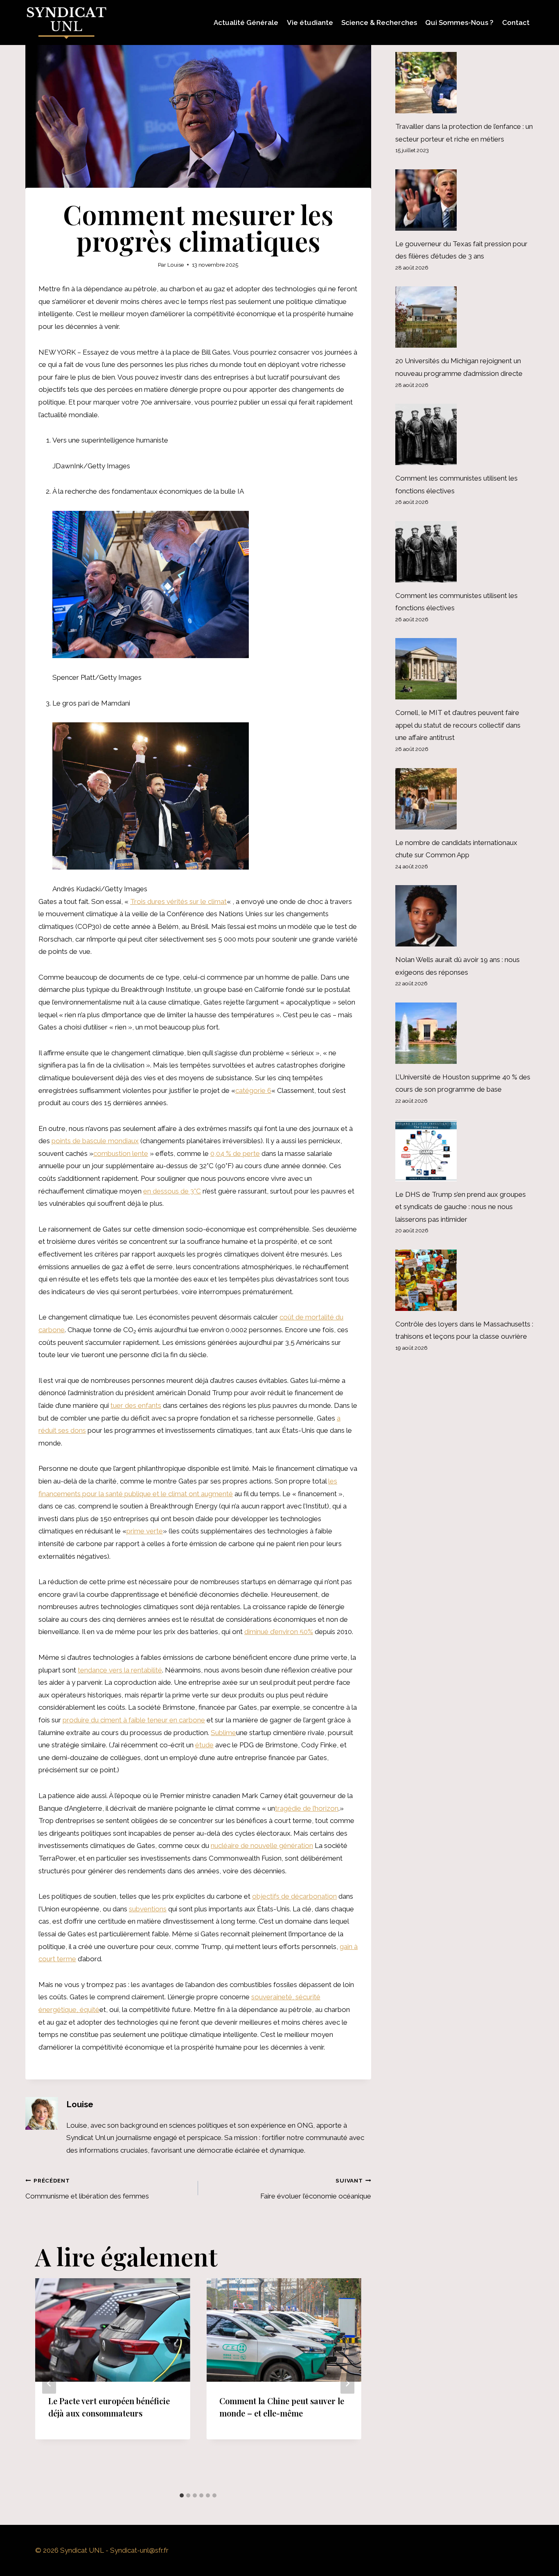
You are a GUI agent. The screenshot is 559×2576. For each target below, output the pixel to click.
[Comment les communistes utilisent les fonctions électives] (464, 434)
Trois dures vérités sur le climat (178, 901)
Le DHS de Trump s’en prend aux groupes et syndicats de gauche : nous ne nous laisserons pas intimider (461, 1207)
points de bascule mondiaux (95, 1141)
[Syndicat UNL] (66, 22)
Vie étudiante (310, 22)
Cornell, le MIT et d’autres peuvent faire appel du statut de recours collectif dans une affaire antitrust (458, 725)
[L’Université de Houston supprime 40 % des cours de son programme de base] (464, 1033)
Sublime (223, 1733)
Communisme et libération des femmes (87, 2189)
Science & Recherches (379, 22)
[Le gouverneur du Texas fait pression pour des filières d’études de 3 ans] (464, 200)
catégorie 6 (253, 1090)
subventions (148, 1909)
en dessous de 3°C (172, 1191)
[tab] (182, 2495)
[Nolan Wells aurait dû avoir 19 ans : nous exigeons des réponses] (464, 916)
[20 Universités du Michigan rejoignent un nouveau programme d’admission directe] (464, 317)
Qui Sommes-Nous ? (459, 22)
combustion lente (121, 1153)
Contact (516, 22)
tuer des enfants (136, 1405)
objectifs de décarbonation (294, 1896)
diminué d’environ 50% (279, 1632)
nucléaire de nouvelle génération (262, 1845)
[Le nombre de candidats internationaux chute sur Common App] (464, 799)
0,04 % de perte (235, 1153)
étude (204, 1745)
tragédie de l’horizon (307, 1808)
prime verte (145, 1531)
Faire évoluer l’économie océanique (316, 2189)
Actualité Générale (246, 22)
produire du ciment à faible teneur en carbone (134, 1720)
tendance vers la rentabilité (120, 1670)
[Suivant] (347, 2384)
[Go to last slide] (49, 2384)
